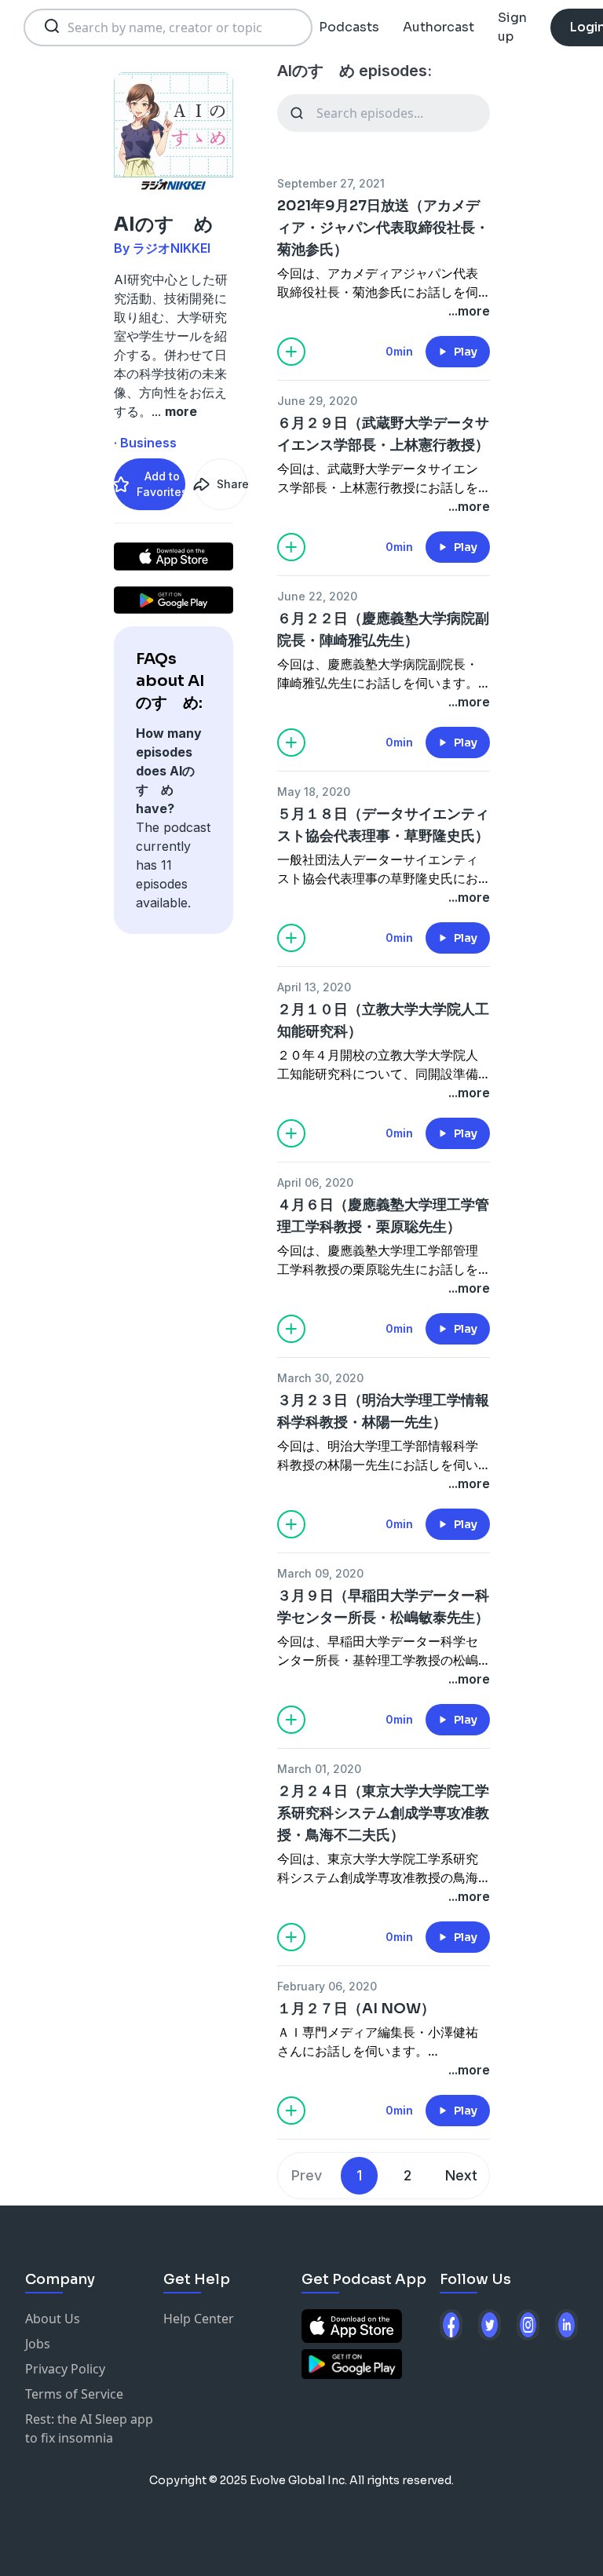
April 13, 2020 (314, 987)
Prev (307, 2175)
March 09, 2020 (320, 1573)
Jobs (38, 2344)
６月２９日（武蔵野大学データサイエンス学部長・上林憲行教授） (383, 434)
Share (232, 484)
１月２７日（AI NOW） (356, 2009)
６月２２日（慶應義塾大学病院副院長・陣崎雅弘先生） (383, 629)
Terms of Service (74, 2394)
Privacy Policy (65, 2369)
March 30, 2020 (320, 1378)
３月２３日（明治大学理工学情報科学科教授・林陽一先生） (383, 1411)
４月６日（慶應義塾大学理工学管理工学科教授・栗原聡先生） (383, 1216)
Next (461, 2175)
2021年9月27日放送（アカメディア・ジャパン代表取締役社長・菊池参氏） (383, 228)
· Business (145, 443)
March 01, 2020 (319, 1769)
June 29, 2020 (317, 401)
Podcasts (349, 27)
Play (466, 352)
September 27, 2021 (331, 183)
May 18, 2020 (314, 792)
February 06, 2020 (327, 1986)
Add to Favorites (161, 484)
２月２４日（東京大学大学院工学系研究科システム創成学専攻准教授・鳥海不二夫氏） (383, 1813)
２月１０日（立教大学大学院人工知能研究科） (383, 1020)
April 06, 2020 (315, 1182)
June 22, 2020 (317, 596)
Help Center (199, 2319)
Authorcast (439, 27)
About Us (53, 2319)
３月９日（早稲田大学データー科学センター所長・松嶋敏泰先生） (383, 1607)
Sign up (512, 27)
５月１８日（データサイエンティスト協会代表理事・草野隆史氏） (383, 825)
